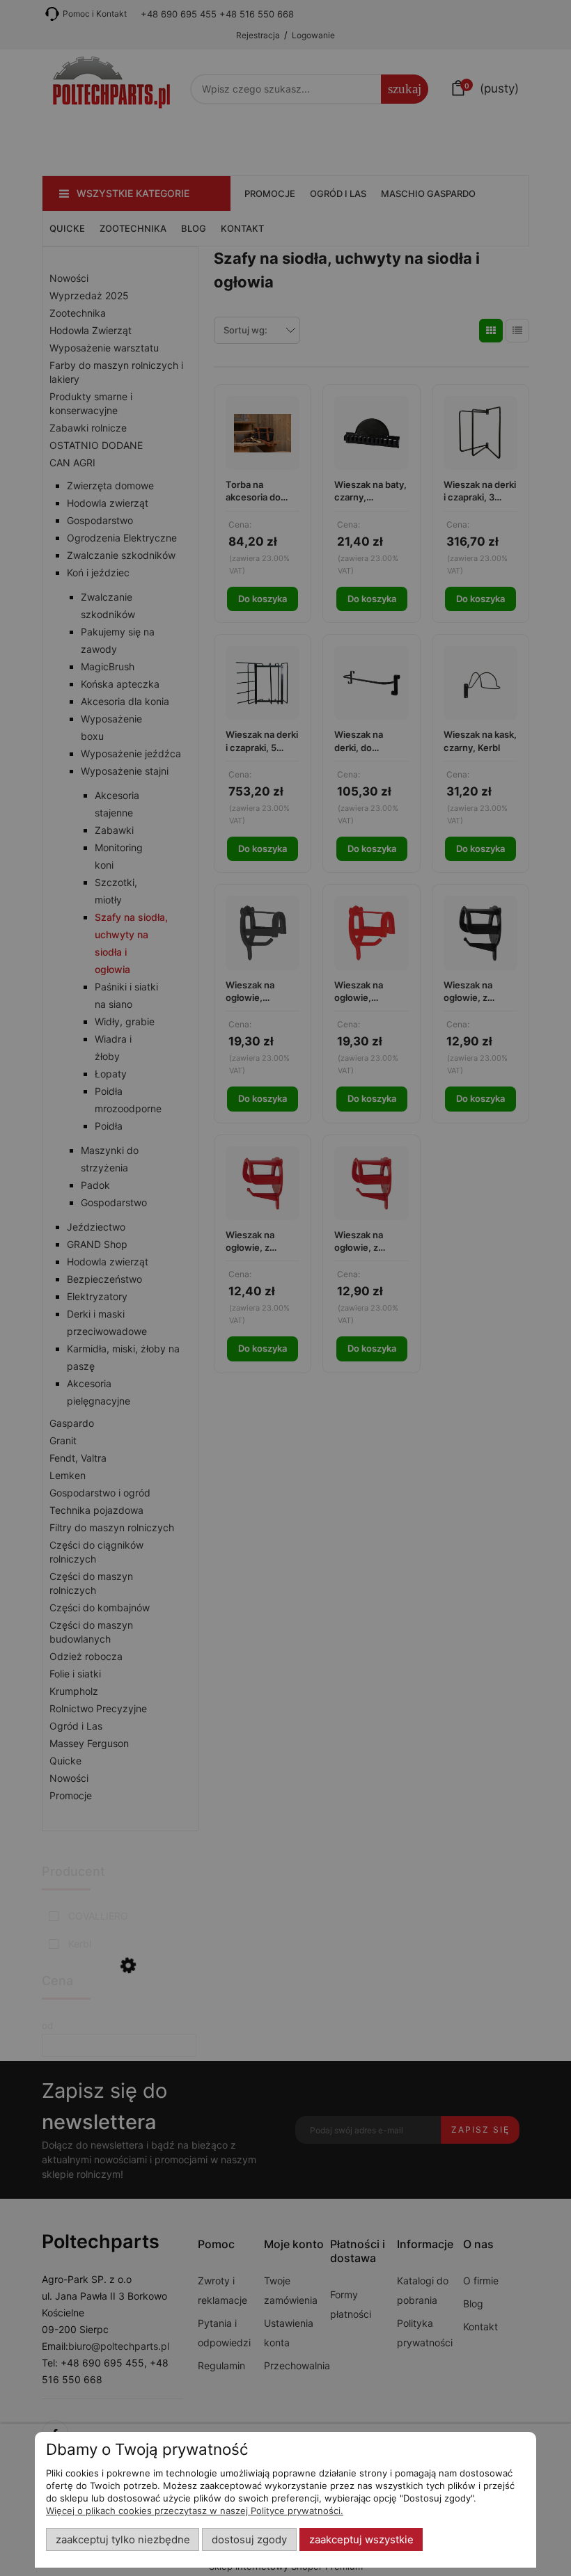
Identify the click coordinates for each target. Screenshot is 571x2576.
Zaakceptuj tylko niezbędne (123, 2540)
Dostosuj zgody (249, 2540)
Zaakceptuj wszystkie (361, 2540)
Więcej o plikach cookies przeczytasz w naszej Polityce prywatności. (195, 2511)
